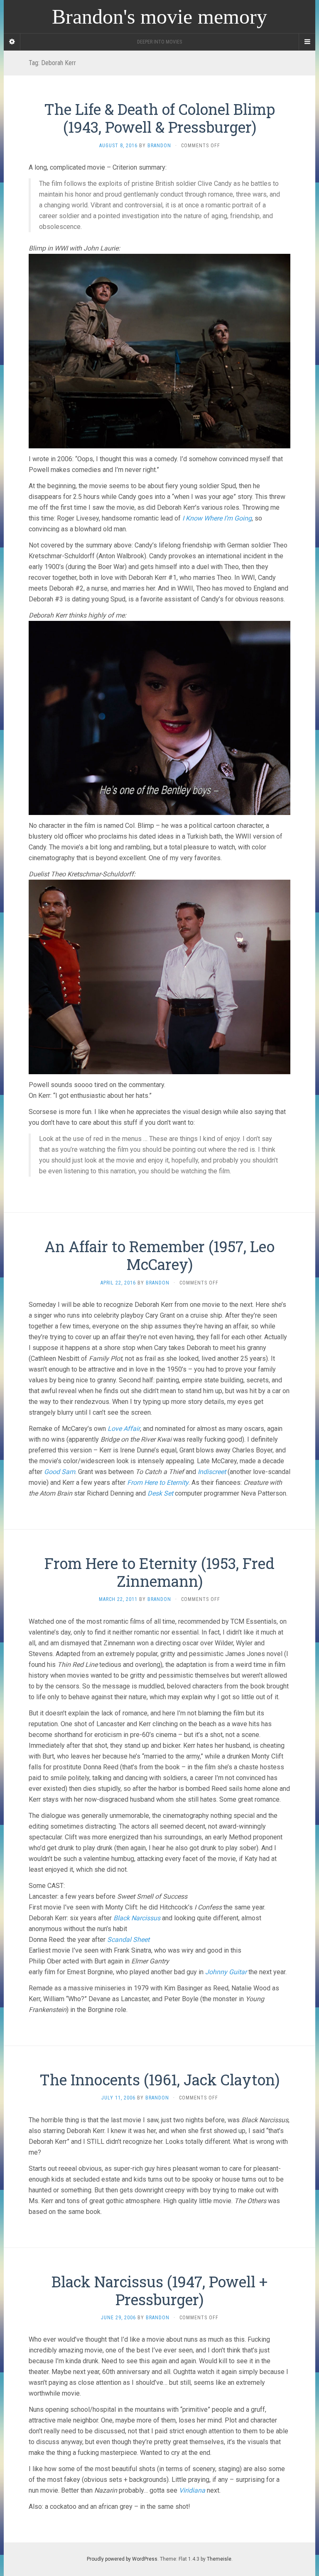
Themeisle (219, 2559)
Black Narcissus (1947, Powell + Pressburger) (159, 2290)
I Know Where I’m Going (217, 518)
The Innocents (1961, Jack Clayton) (159, 2080)
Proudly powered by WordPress (122, 2559)
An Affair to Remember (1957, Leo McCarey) (159, 1255)
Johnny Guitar (226, 1972)
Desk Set (160, 1493)
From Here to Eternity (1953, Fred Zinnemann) (159, 1572)
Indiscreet (212, 1472)
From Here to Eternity (158, 1483)
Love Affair (124, 1429)
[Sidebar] (12, 42)
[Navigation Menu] (307, 42)
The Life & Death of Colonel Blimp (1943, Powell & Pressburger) (159, 118)
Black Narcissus (137, 1918)
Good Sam (60, 1472)
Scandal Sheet (128, 1940)
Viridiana (192, 2490)
